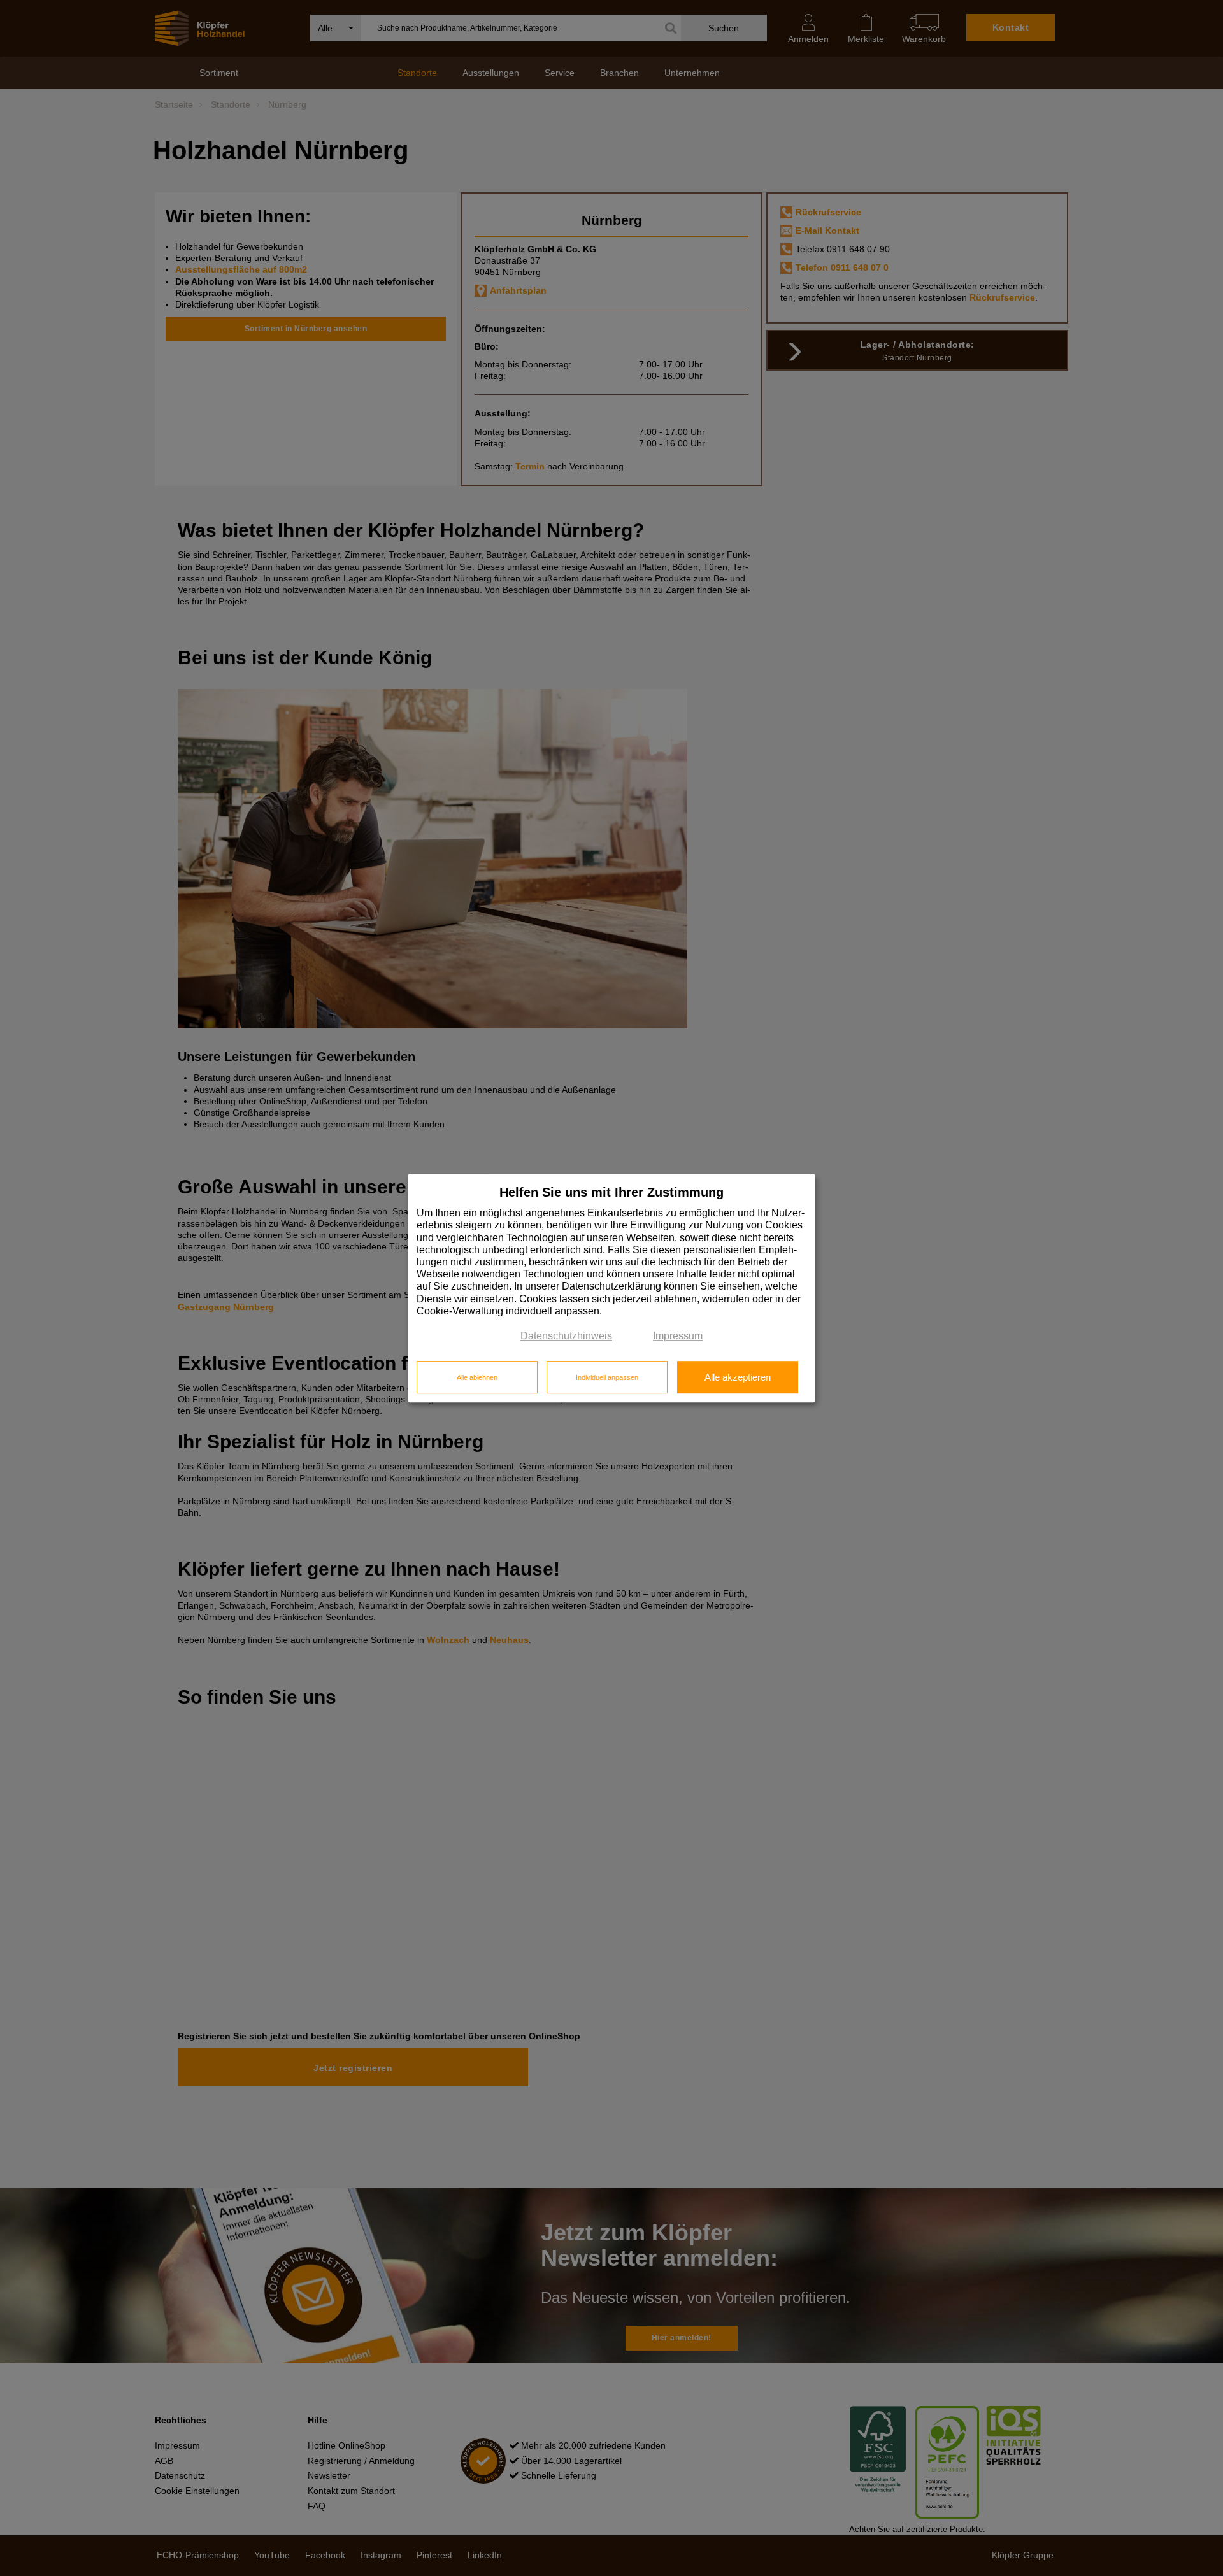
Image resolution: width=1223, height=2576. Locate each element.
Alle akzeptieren (738, 1377)
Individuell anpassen (607, 1377)
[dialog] (611, 1288)
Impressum (678, 1336)
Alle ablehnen (477, 1377)
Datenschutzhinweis (566, 1336)
